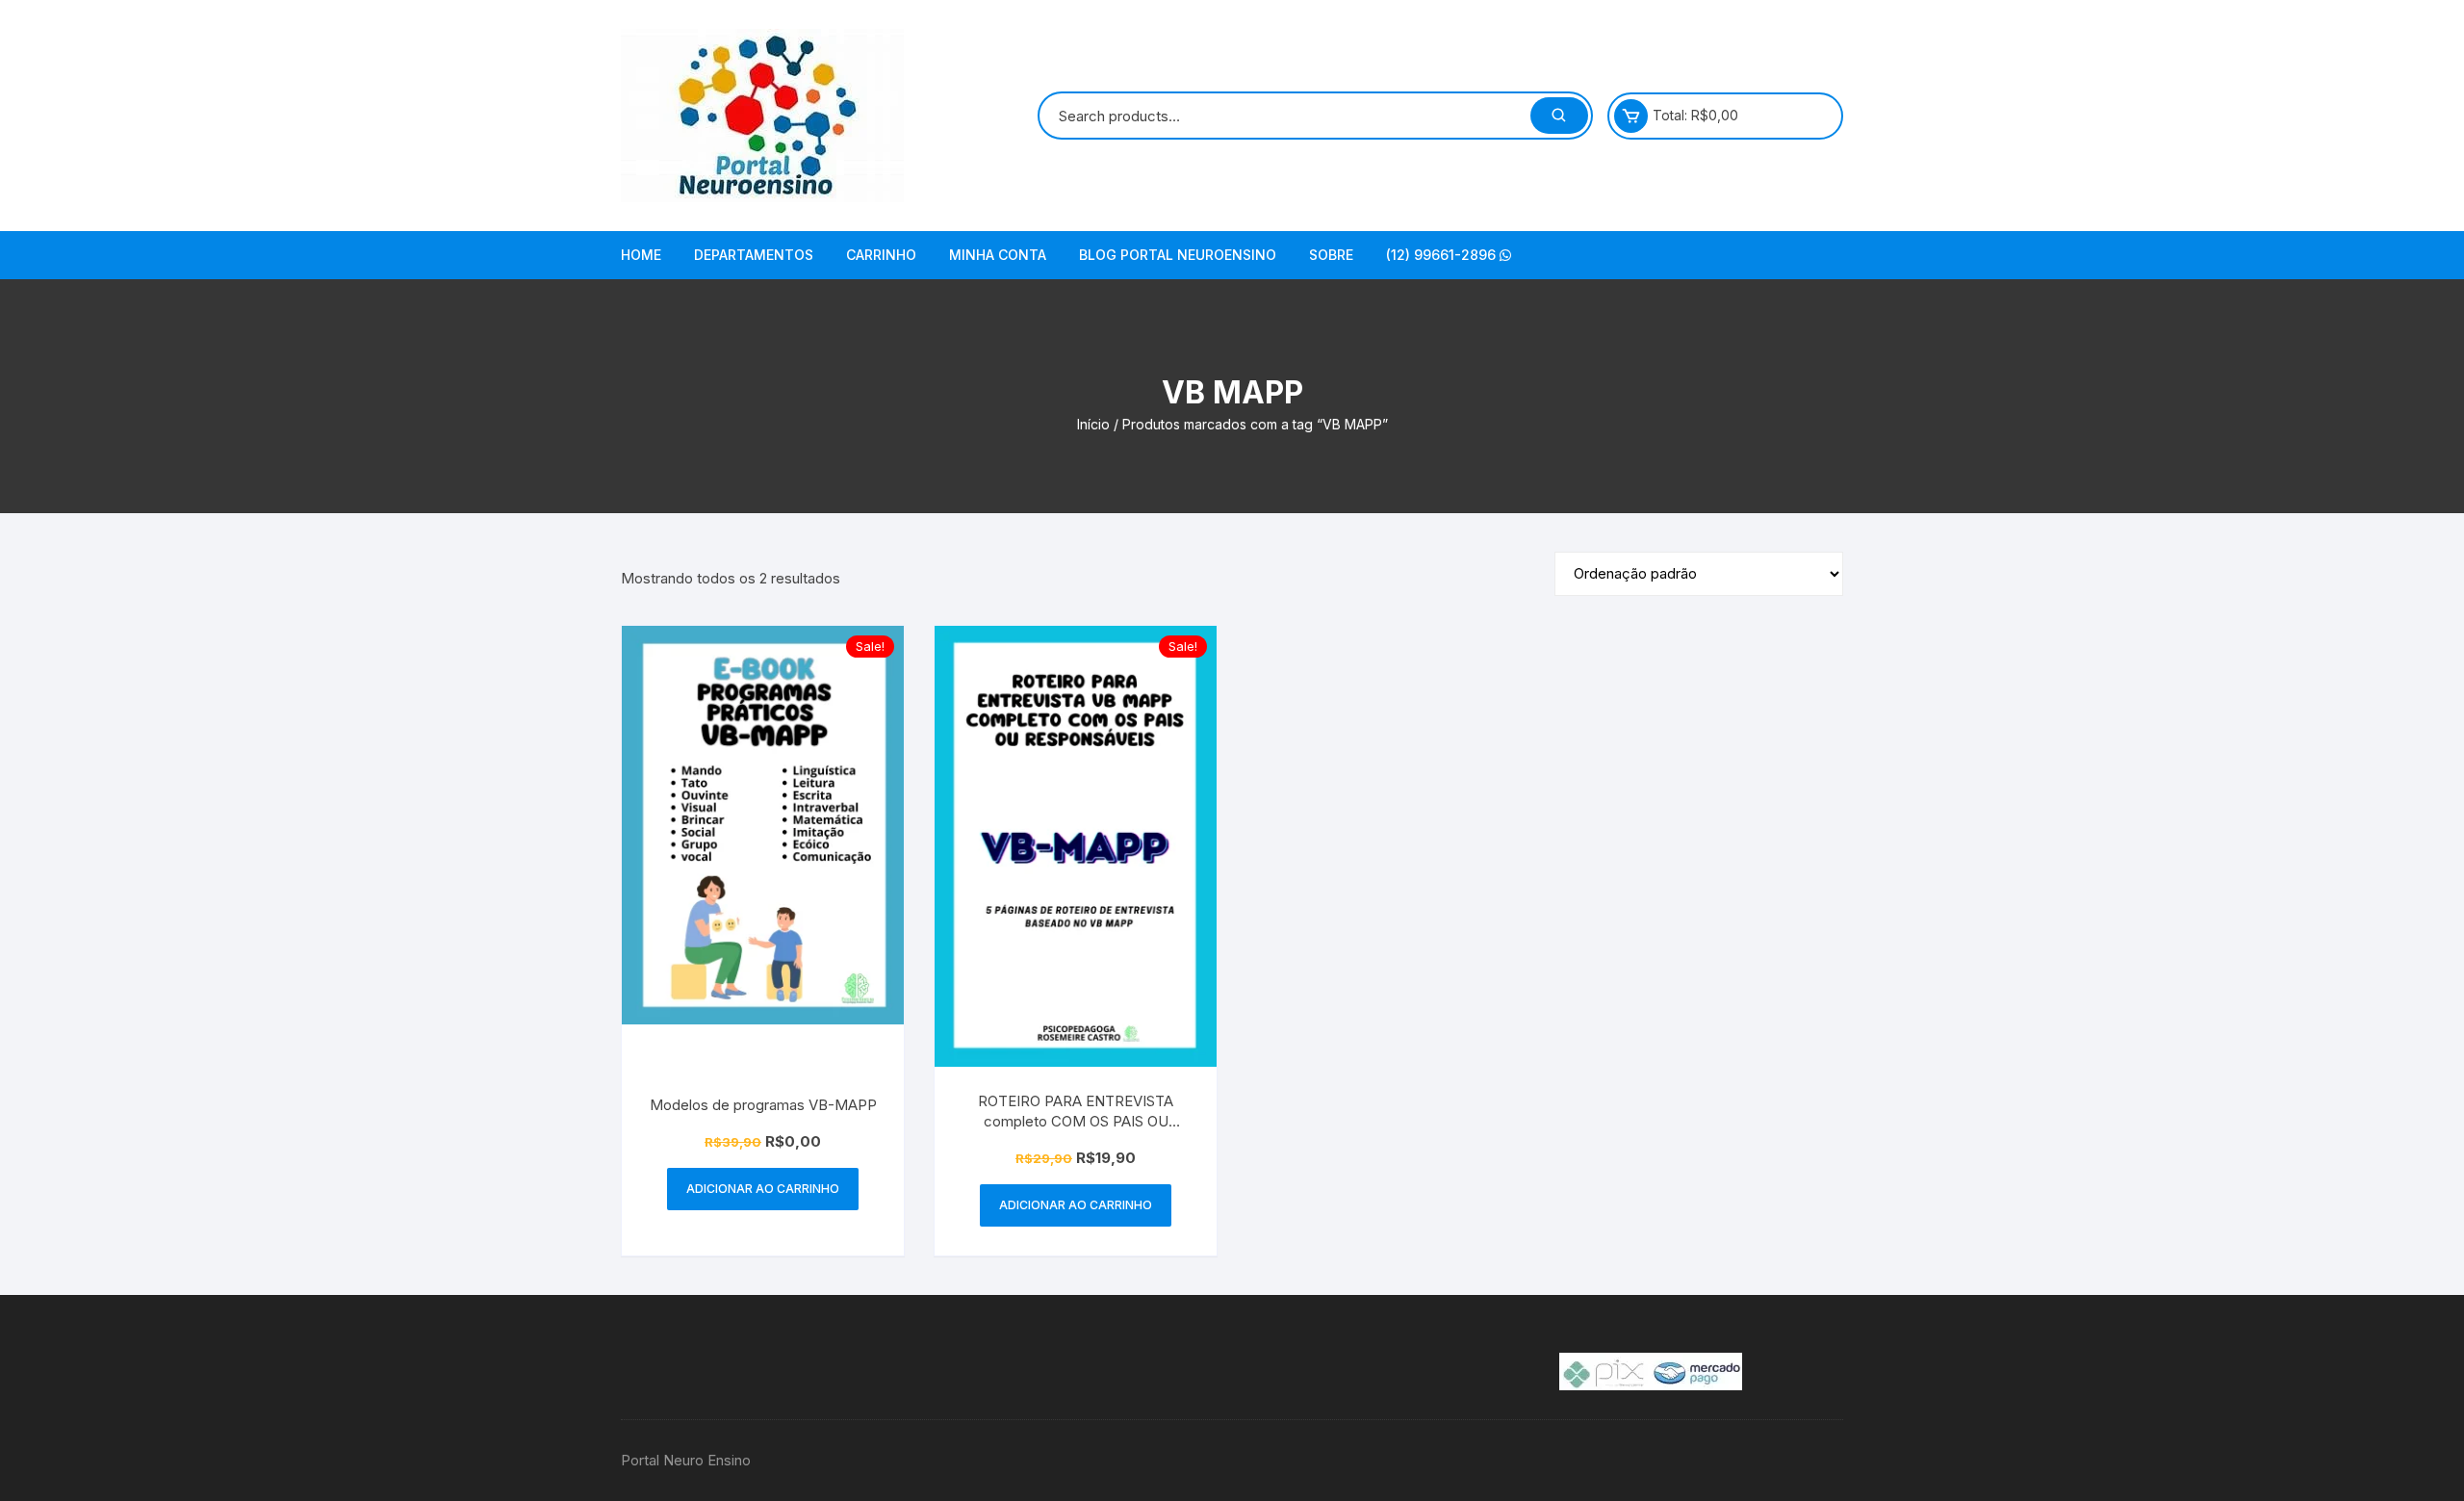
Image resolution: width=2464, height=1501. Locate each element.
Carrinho (881, 255)
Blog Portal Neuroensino (1178, 255)
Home (641, 255)
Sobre (1331, 255)
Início (1093, 424)
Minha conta (998, 255)
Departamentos (754, 255)
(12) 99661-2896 (1443, 255)
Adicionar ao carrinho (763, 1189)
